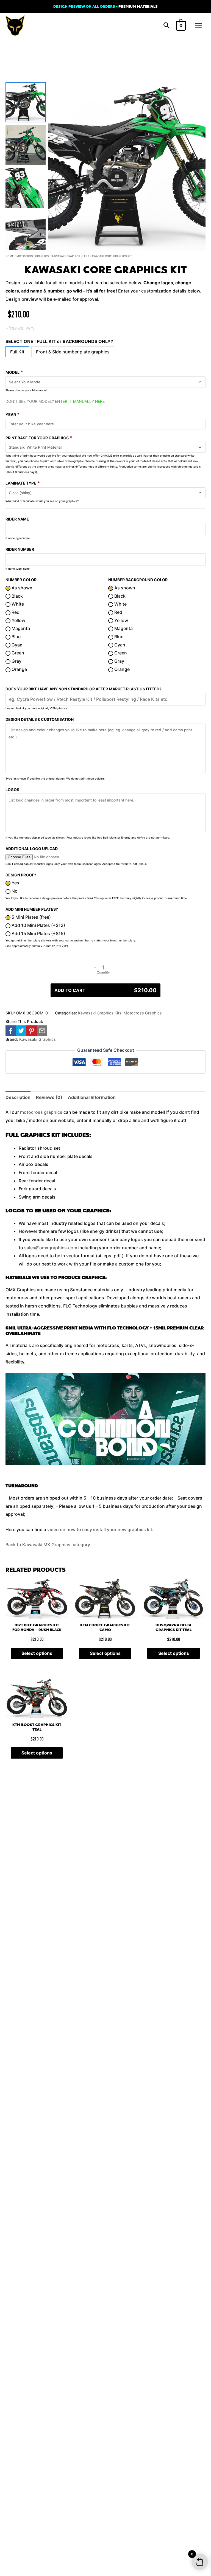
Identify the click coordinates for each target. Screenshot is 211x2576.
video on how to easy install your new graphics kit (100, 1529)
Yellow (18, 620)
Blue (16, 637)
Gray (16, 661)
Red (15, 612)
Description (18, 1097)
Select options (37, 1653)
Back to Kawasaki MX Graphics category (48, 1545)
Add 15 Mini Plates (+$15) (38, 933)
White (17, 604)
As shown (21, 588)
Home (10, 256)
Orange (19, 669)
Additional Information (92, 1097)
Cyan (16, 645)
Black (17, 596)
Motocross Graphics (33, 256)
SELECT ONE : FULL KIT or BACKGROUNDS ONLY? (59, 341)
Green (17, 653)
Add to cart (105, 990)
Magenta (20, 628)
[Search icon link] (166, 26)
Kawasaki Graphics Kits (69, 256)
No (14, 891)
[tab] (18, 1098)
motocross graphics (41, 1112)
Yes (15, 883)
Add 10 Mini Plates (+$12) (38, 925)
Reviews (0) (49, 1097)
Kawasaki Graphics (38, 1039)
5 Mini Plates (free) (31, 917)
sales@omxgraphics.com (51, 1248)
